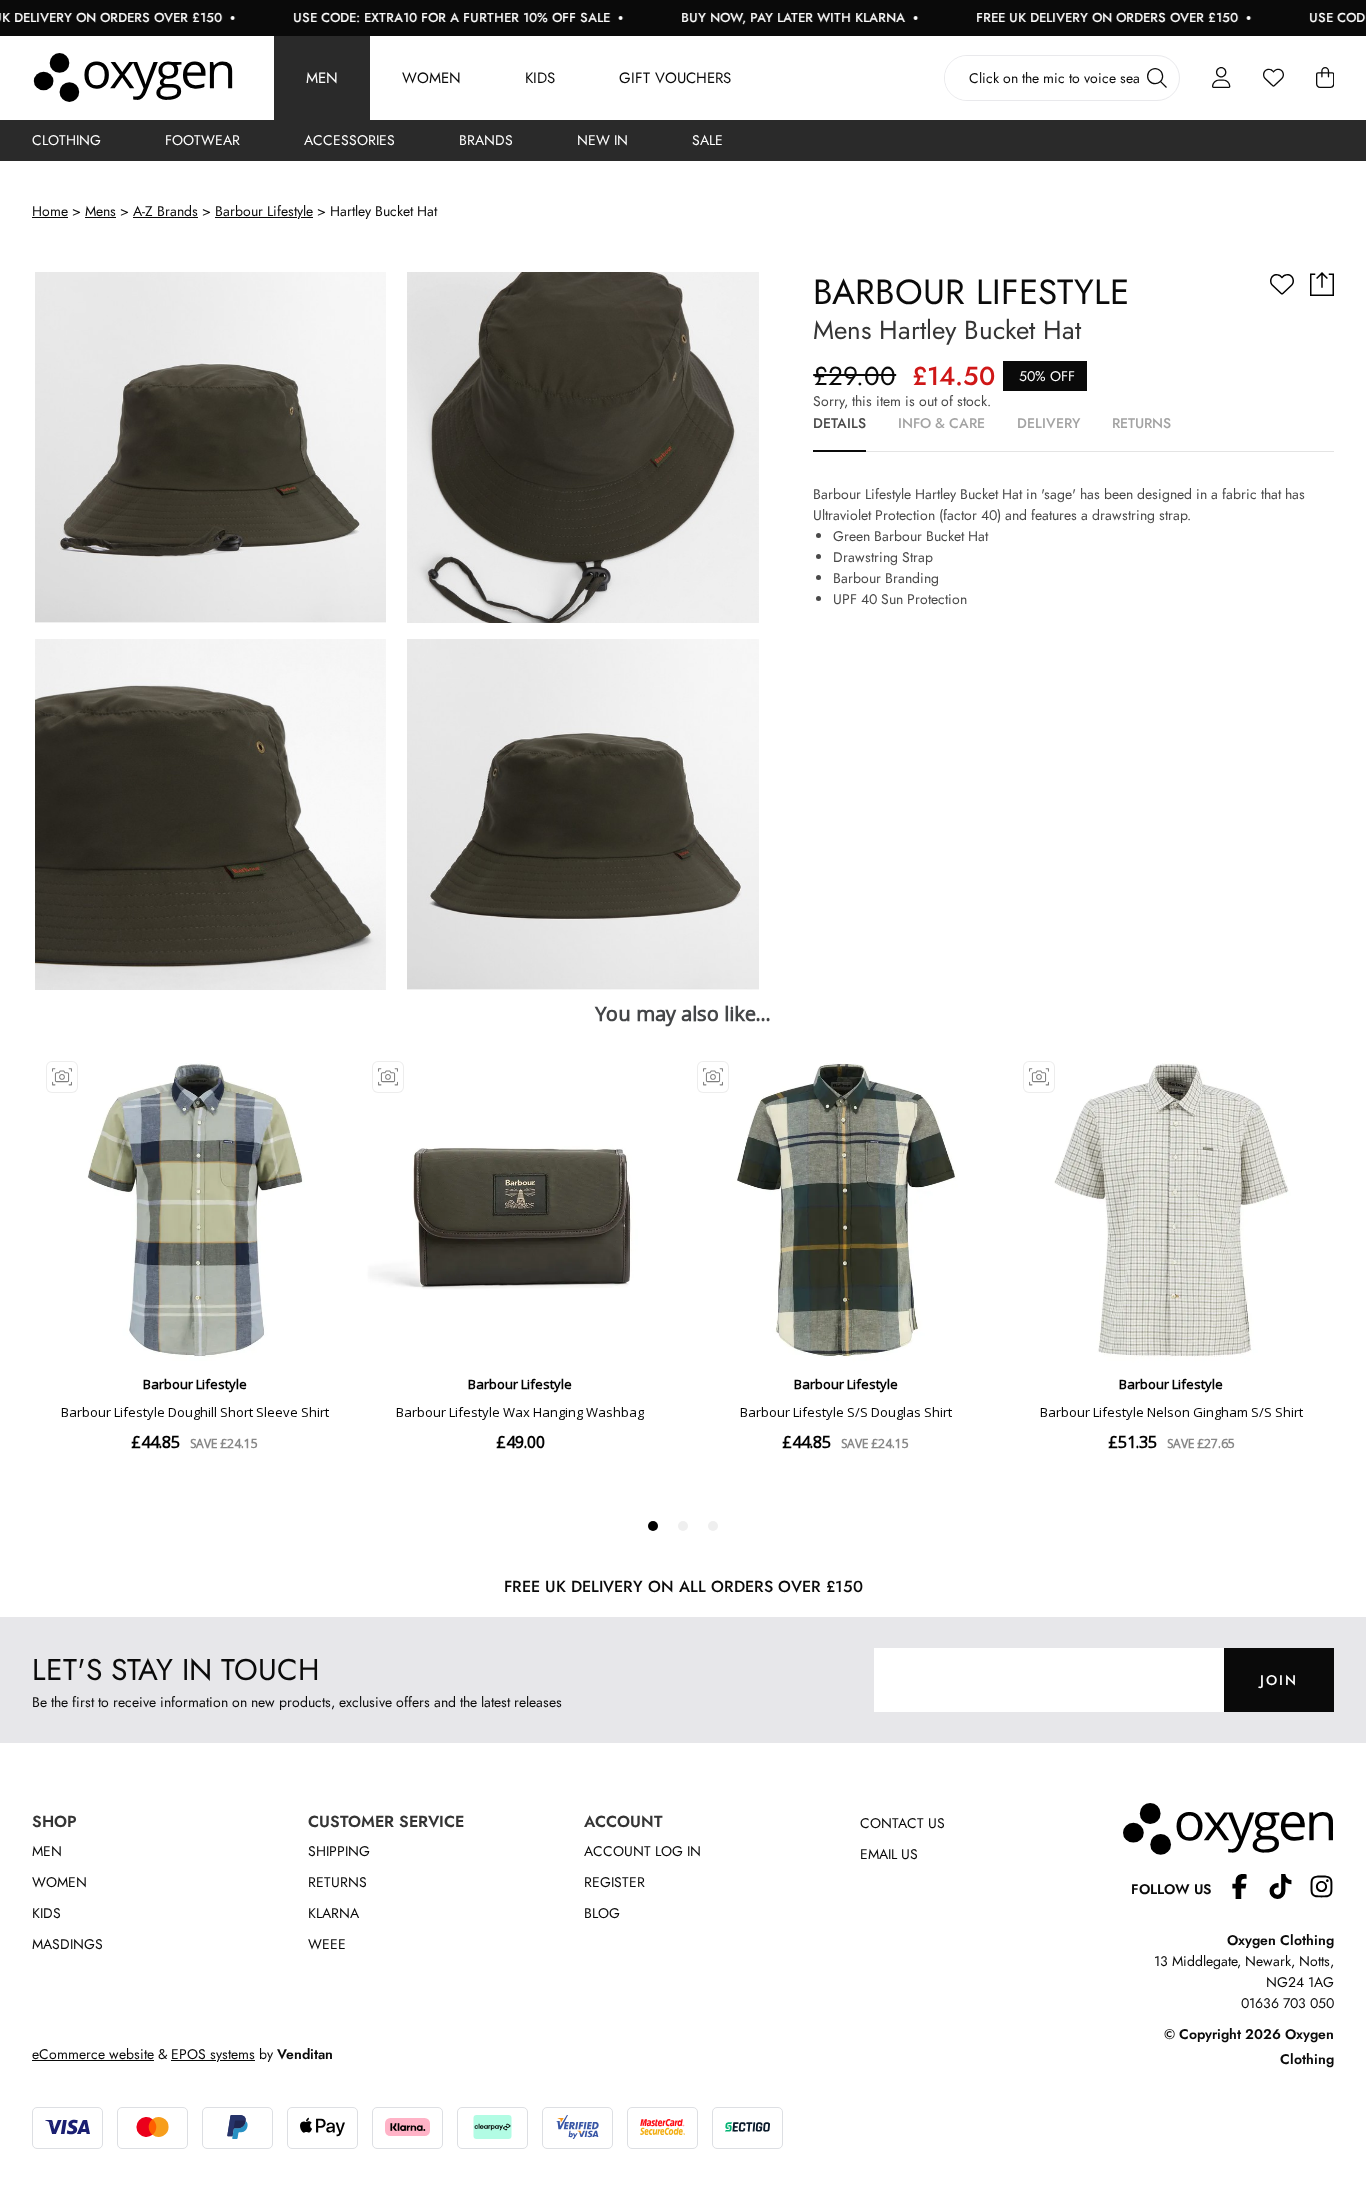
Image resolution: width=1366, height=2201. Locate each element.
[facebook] (1247, 1889)
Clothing (66, 140)
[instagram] (1321, 1889)
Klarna (333, 1913)
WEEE (327, 1944)
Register (614, 1882)
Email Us (889, 1854)
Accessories (349, 140)
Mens (100, 211)
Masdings (67, 1944)
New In (602, 140)
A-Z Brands (165, 211)
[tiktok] (1288, 1889)
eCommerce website (93, 2054)
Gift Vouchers (675, 78)
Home (50, 211)
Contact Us (902, 1823)
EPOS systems (213, 2054)
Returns (337, 1882)
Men (322, 78)
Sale (707, 140)
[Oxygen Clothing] (133, 78)
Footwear (202, 140)
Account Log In (642, 1851)
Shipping (339, 1851)
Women (431, 78)
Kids (540, 78)
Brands (486, 140)
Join (1279, 1680)
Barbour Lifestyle (264, 211)
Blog (602, 1913)
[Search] (1157, 78)
